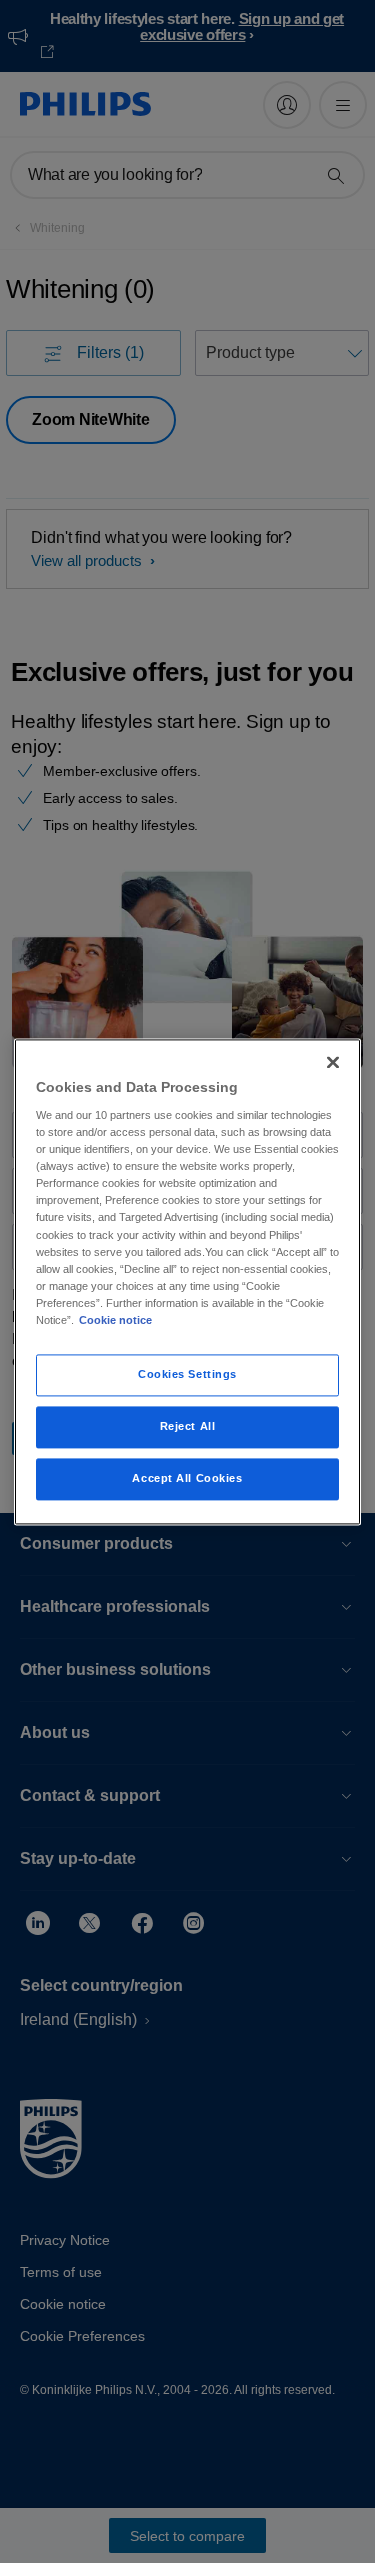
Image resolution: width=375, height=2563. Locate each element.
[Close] (333, 1062)
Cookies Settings (187, 1374)
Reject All (188, 1426)
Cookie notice (115, 1320)
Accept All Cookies (187, 1478)
